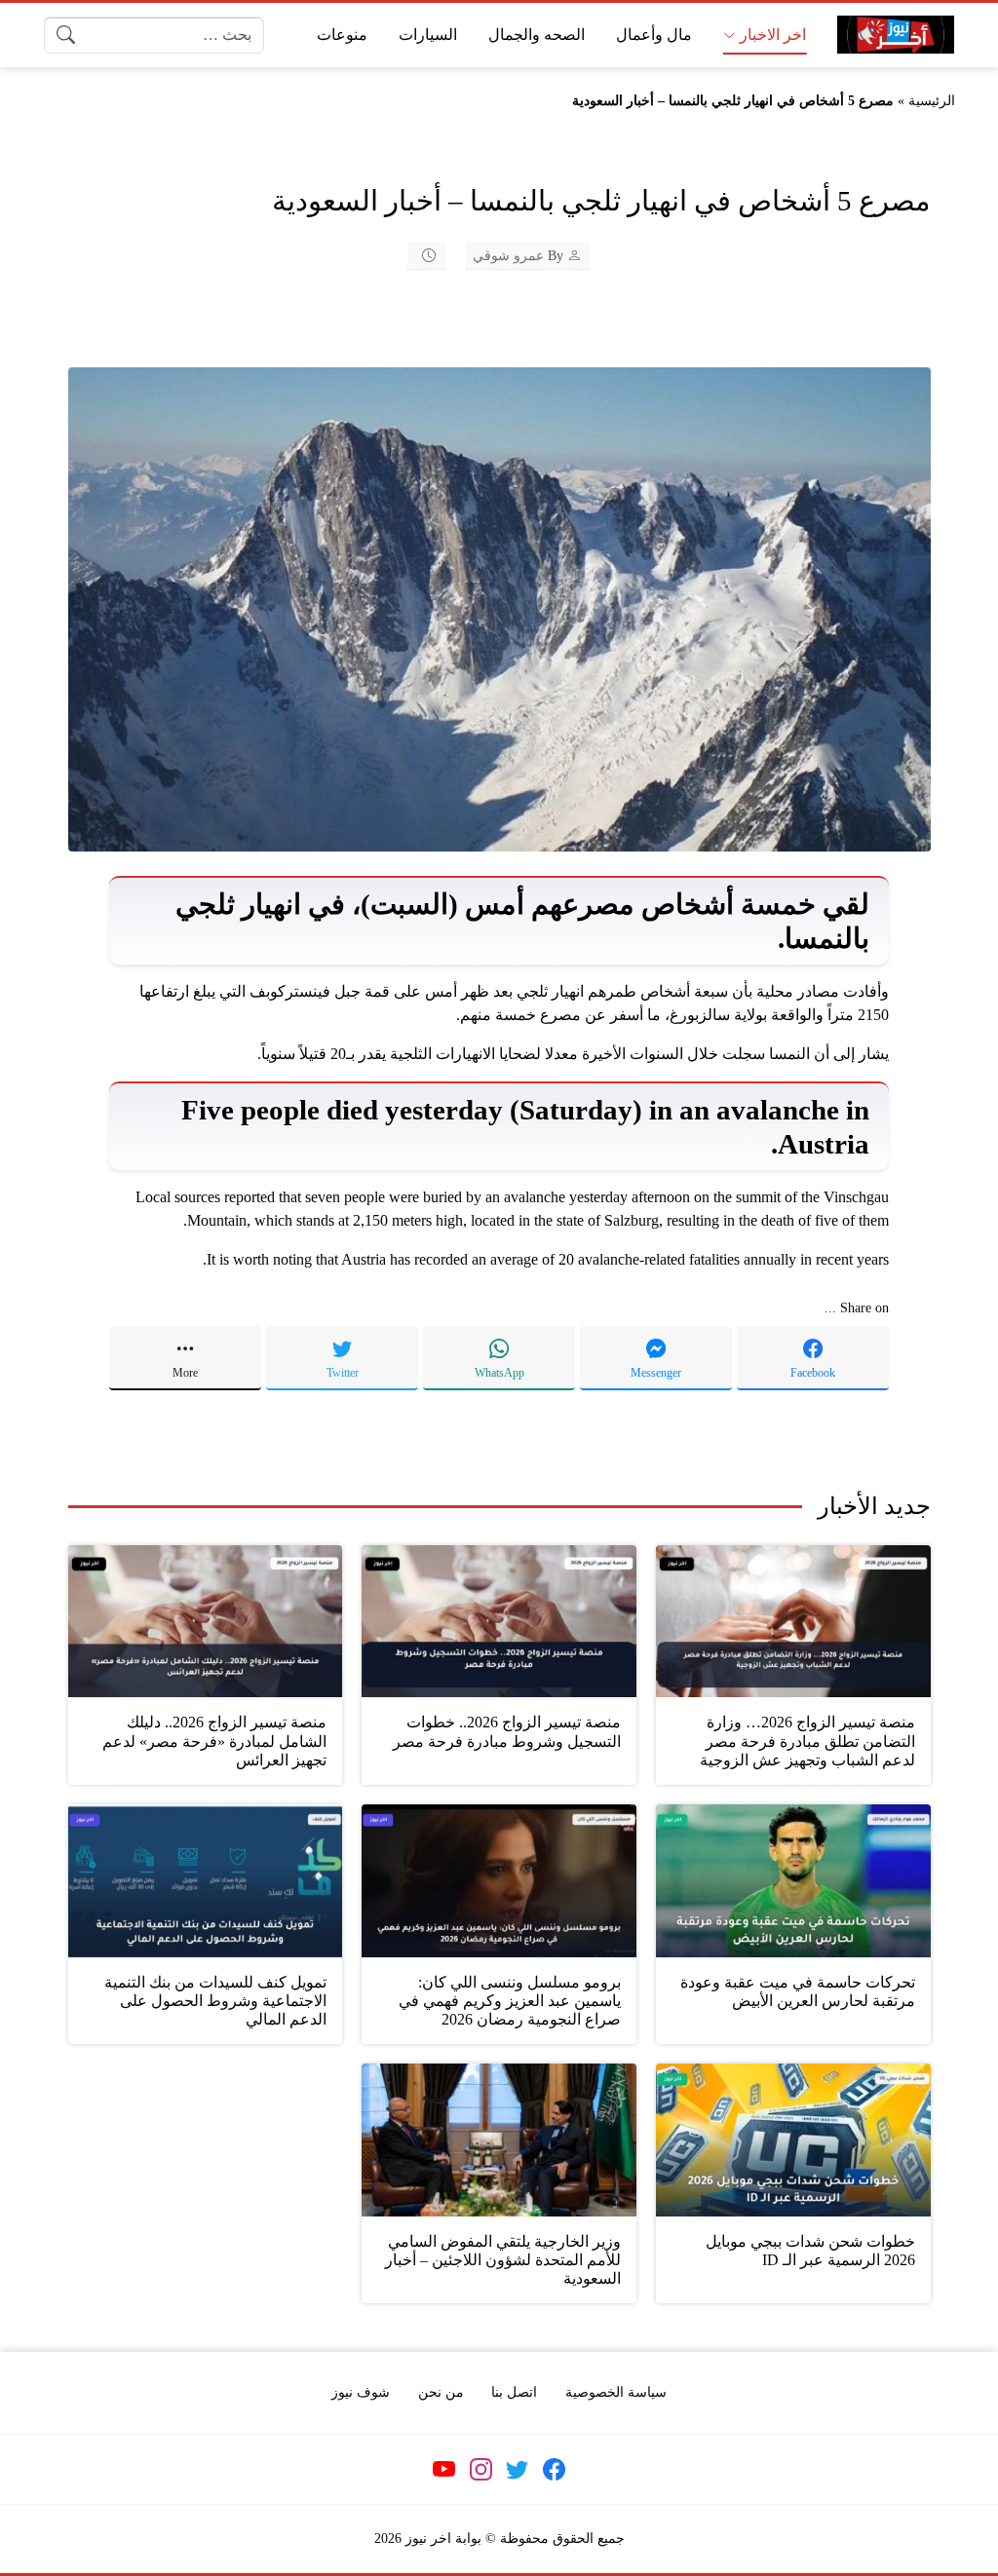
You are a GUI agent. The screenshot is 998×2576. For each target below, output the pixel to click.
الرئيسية (932, 101)
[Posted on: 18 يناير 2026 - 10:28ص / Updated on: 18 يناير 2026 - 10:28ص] (416, 256)
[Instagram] (480, 2470)
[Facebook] (554, 2470)
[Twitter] (518, 2470)
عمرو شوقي (508, 256)
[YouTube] (444, 2470)
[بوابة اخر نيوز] (896, 35)
